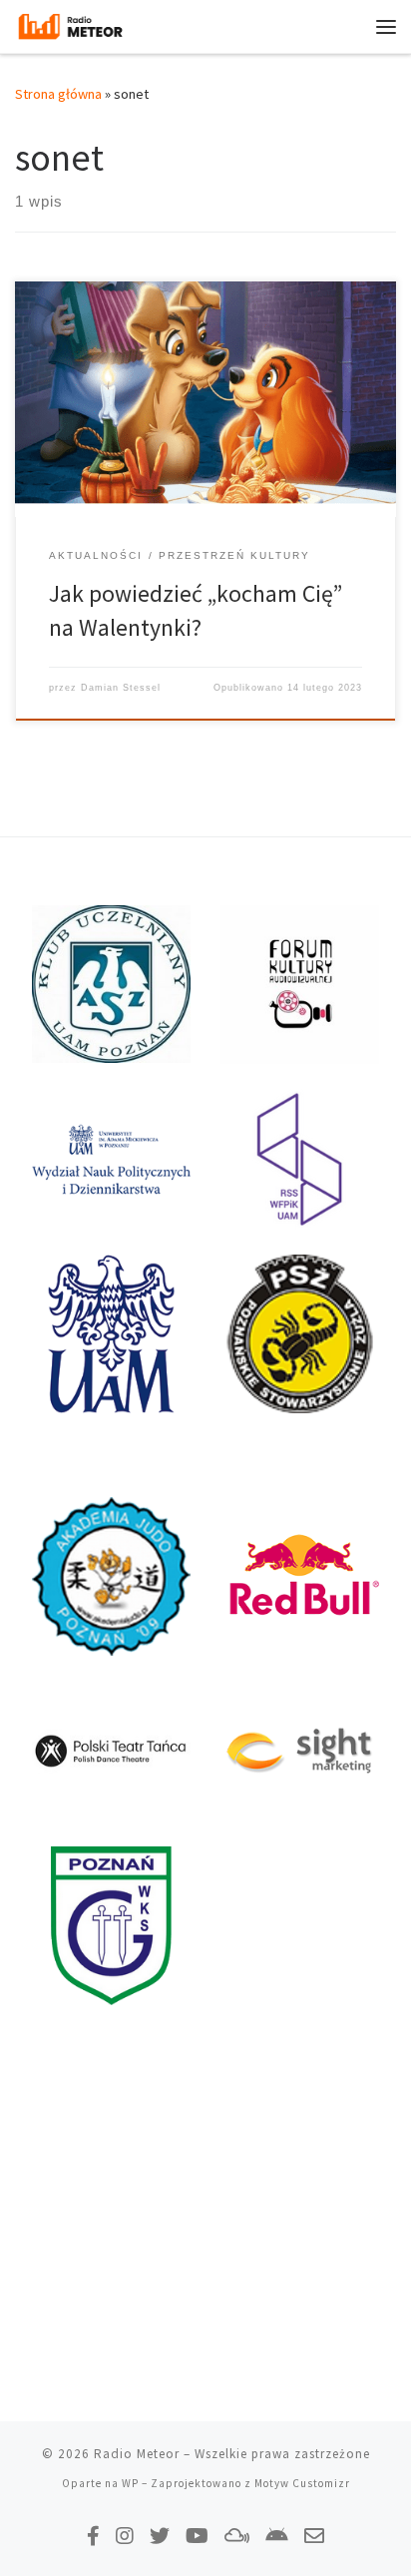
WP (130, 2483)
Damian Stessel (121, 688)
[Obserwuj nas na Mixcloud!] (237, 2536)
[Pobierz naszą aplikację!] (277, 2536)
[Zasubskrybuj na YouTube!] (197, 2536)
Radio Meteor (137, 2454)
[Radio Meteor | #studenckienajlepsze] (70, 24)
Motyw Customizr (302, 2483)
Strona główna (58, 94)
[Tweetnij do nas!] (160, 2536)
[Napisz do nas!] (314, 2536)
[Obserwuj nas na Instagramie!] (125, 2536)
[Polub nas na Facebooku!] (93, 2536)
